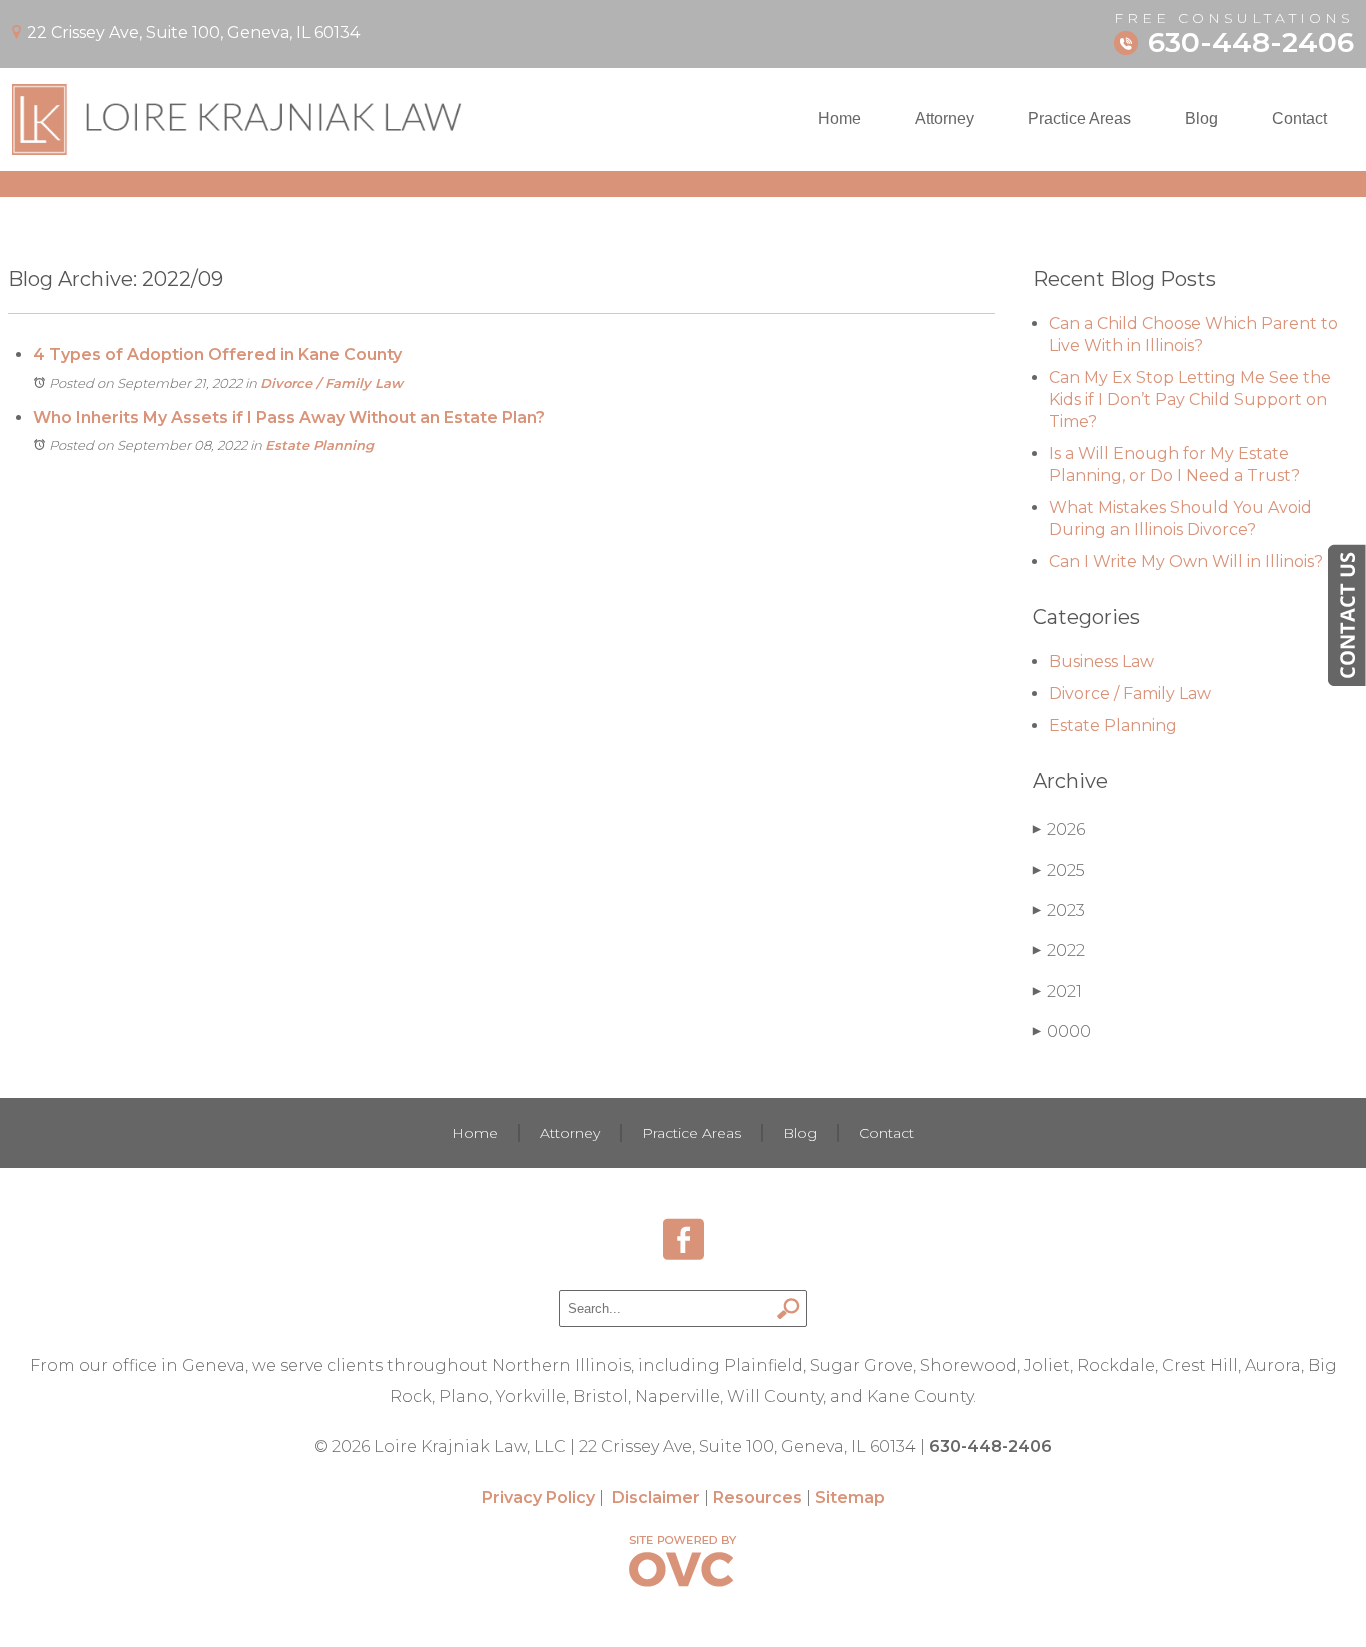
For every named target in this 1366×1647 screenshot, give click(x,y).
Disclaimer (656, 1497)
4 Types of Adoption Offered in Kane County (217, 354)
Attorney (944, 118)
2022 (1059, 950)
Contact (1299, 118)
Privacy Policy (538, 1497)
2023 (1059, 910)
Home (839, 118)
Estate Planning (319, 445)
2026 (1059, 829)
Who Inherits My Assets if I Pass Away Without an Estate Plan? (289, 417)
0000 (1062, 1031)
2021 (1057, 991)
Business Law (1101, 661)
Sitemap (850, 1497)
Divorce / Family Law (331, 383)
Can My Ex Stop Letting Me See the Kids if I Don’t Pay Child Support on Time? (1190, 399)
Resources (757, 1497)
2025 (1059, 870)
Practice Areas (1079, 118)
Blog (1201, 118)
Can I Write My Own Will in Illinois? (1186, 561)
